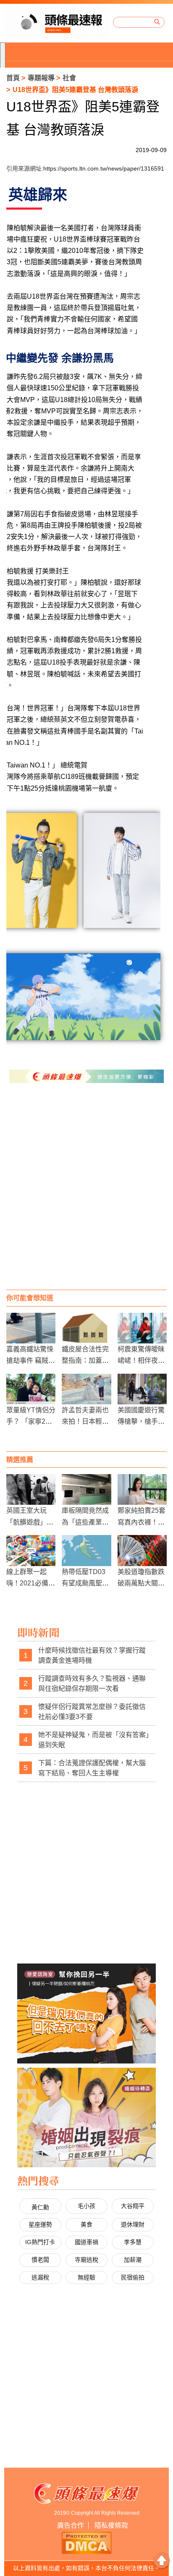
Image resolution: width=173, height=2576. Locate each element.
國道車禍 (86, 2242)
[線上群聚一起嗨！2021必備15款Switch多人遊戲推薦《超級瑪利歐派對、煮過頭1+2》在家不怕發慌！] (31, 1550)
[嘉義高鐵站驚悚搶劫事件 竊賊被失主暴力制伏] (31, 1328)
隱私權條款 (111, 2525)
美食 (86, 2224)
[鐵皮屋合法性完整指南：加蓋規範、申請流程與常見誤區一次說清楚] (86, 1328)
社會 (69, 78)
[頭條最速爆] (56, 22)
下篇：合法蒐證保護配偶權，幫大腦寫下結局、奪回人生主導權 (92, 1768)
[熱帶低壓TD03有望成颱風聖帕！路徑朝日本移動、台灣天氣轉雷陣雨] (86, 1550)
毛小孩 (86, 2206)
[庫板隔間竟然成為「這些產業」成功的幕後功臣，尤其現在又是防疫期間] (86, 1489)
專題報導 (41, 78)
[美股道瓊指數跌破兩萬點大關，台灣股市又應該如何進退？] (142, 1550)
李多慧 (133, 2242)
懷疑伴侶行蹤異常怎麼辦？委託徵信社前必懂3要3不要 (92, 1712)
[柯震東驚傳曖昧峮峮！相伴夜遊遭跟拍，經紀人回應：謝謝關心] (142, 1328)
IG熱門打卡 (40, 2242)
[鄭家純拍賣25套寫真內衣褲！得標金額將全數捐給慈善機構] (142, 1489)
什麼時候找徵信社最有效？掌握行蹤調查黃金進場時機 (92, 1655)
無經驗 (86, 2277)
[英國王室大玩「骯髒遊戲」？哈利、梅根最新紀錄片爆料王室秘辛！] (31, 1489)
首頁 (13, 78)
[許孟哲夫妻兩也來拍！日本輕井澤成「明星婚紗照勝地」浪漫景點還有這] (86, 1389)
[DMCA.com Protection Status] (86, 2542)
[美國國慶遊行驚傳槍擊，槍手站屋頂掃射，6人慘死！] (142, 1389)
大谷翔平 (133, 2206)
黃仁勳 (40, 2207)
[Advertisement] (86, 1195)
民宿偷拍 (133, 2277)
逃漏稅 (40, 2277)
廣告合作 (71, 2525)
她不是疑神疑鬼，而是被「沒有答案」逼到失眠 (94, 1740)
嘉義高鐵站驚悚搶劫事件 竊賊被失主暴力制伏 (31, 1360)
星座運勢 (40, 2224)
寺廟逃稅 (86, 2260)
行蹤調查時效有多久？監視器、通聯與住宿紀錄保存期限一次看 (92, 1684)
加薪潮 (133, 2260)
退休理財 (133, 2224)
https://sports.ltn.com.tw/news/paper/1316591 (104, 168)
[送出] (157, 22)
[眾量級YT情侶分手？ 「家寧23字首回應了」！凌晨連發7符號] (31, 1389)
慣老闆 (40, 2260)
